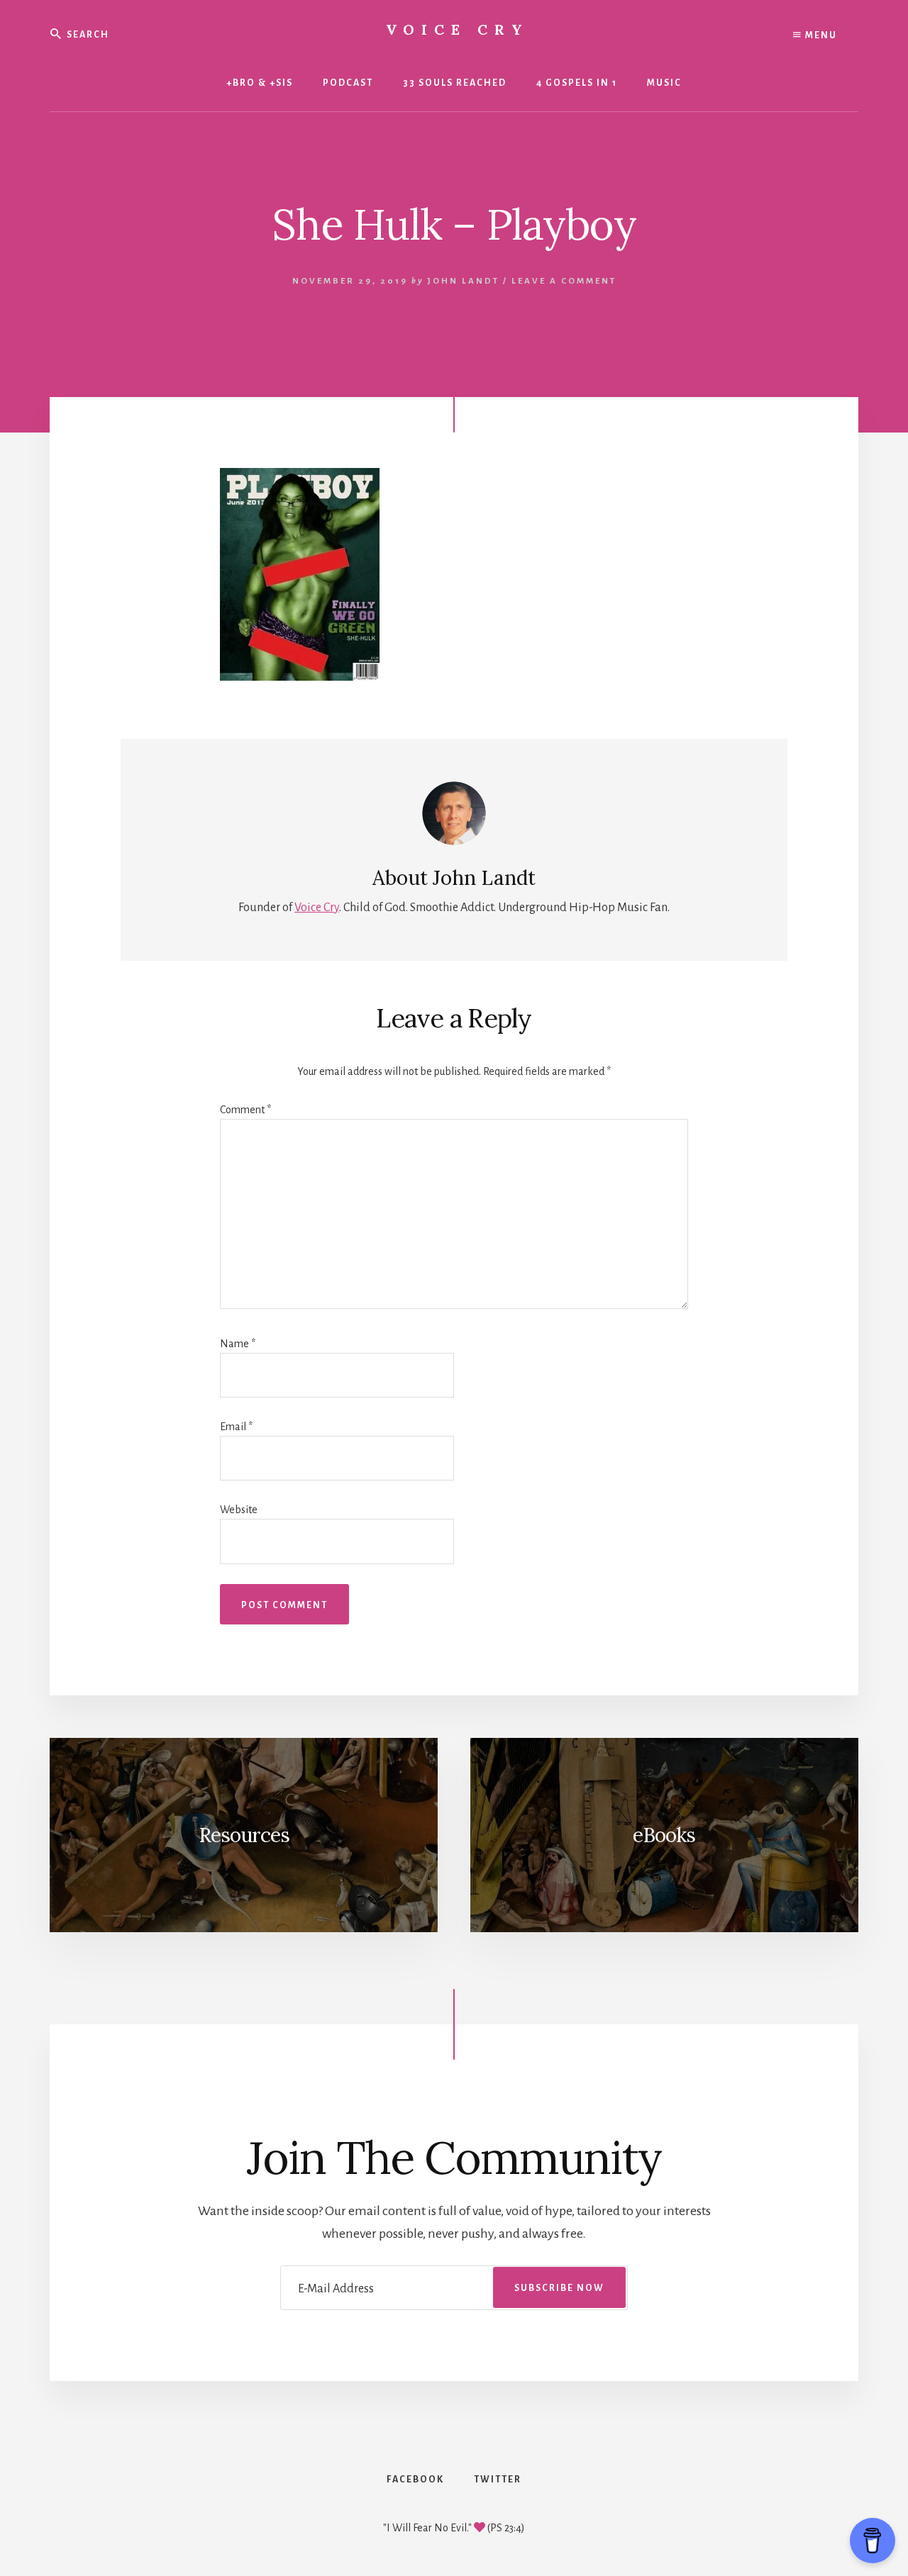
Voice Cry (458, 29)
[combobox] (151, 34)
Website (239, 1510)
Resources (244, 1835)
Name (238, 1344)
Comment (245, 1110)
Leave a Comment (564, 281)
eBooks (664, 1835)
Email (236, 1427)
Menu (820, 35)
